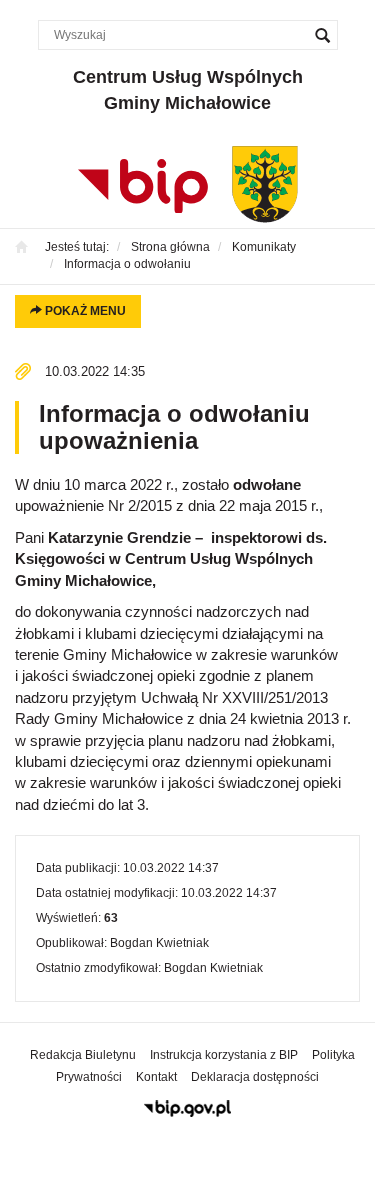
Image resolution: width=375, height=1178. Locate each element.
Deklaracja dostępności (255, 1077)
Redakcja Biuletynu (83, 1055)
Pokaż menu (84, 311)
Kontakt (156, 1077)
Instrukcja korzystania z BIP (224, 1055)
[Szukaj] (323, 35)
